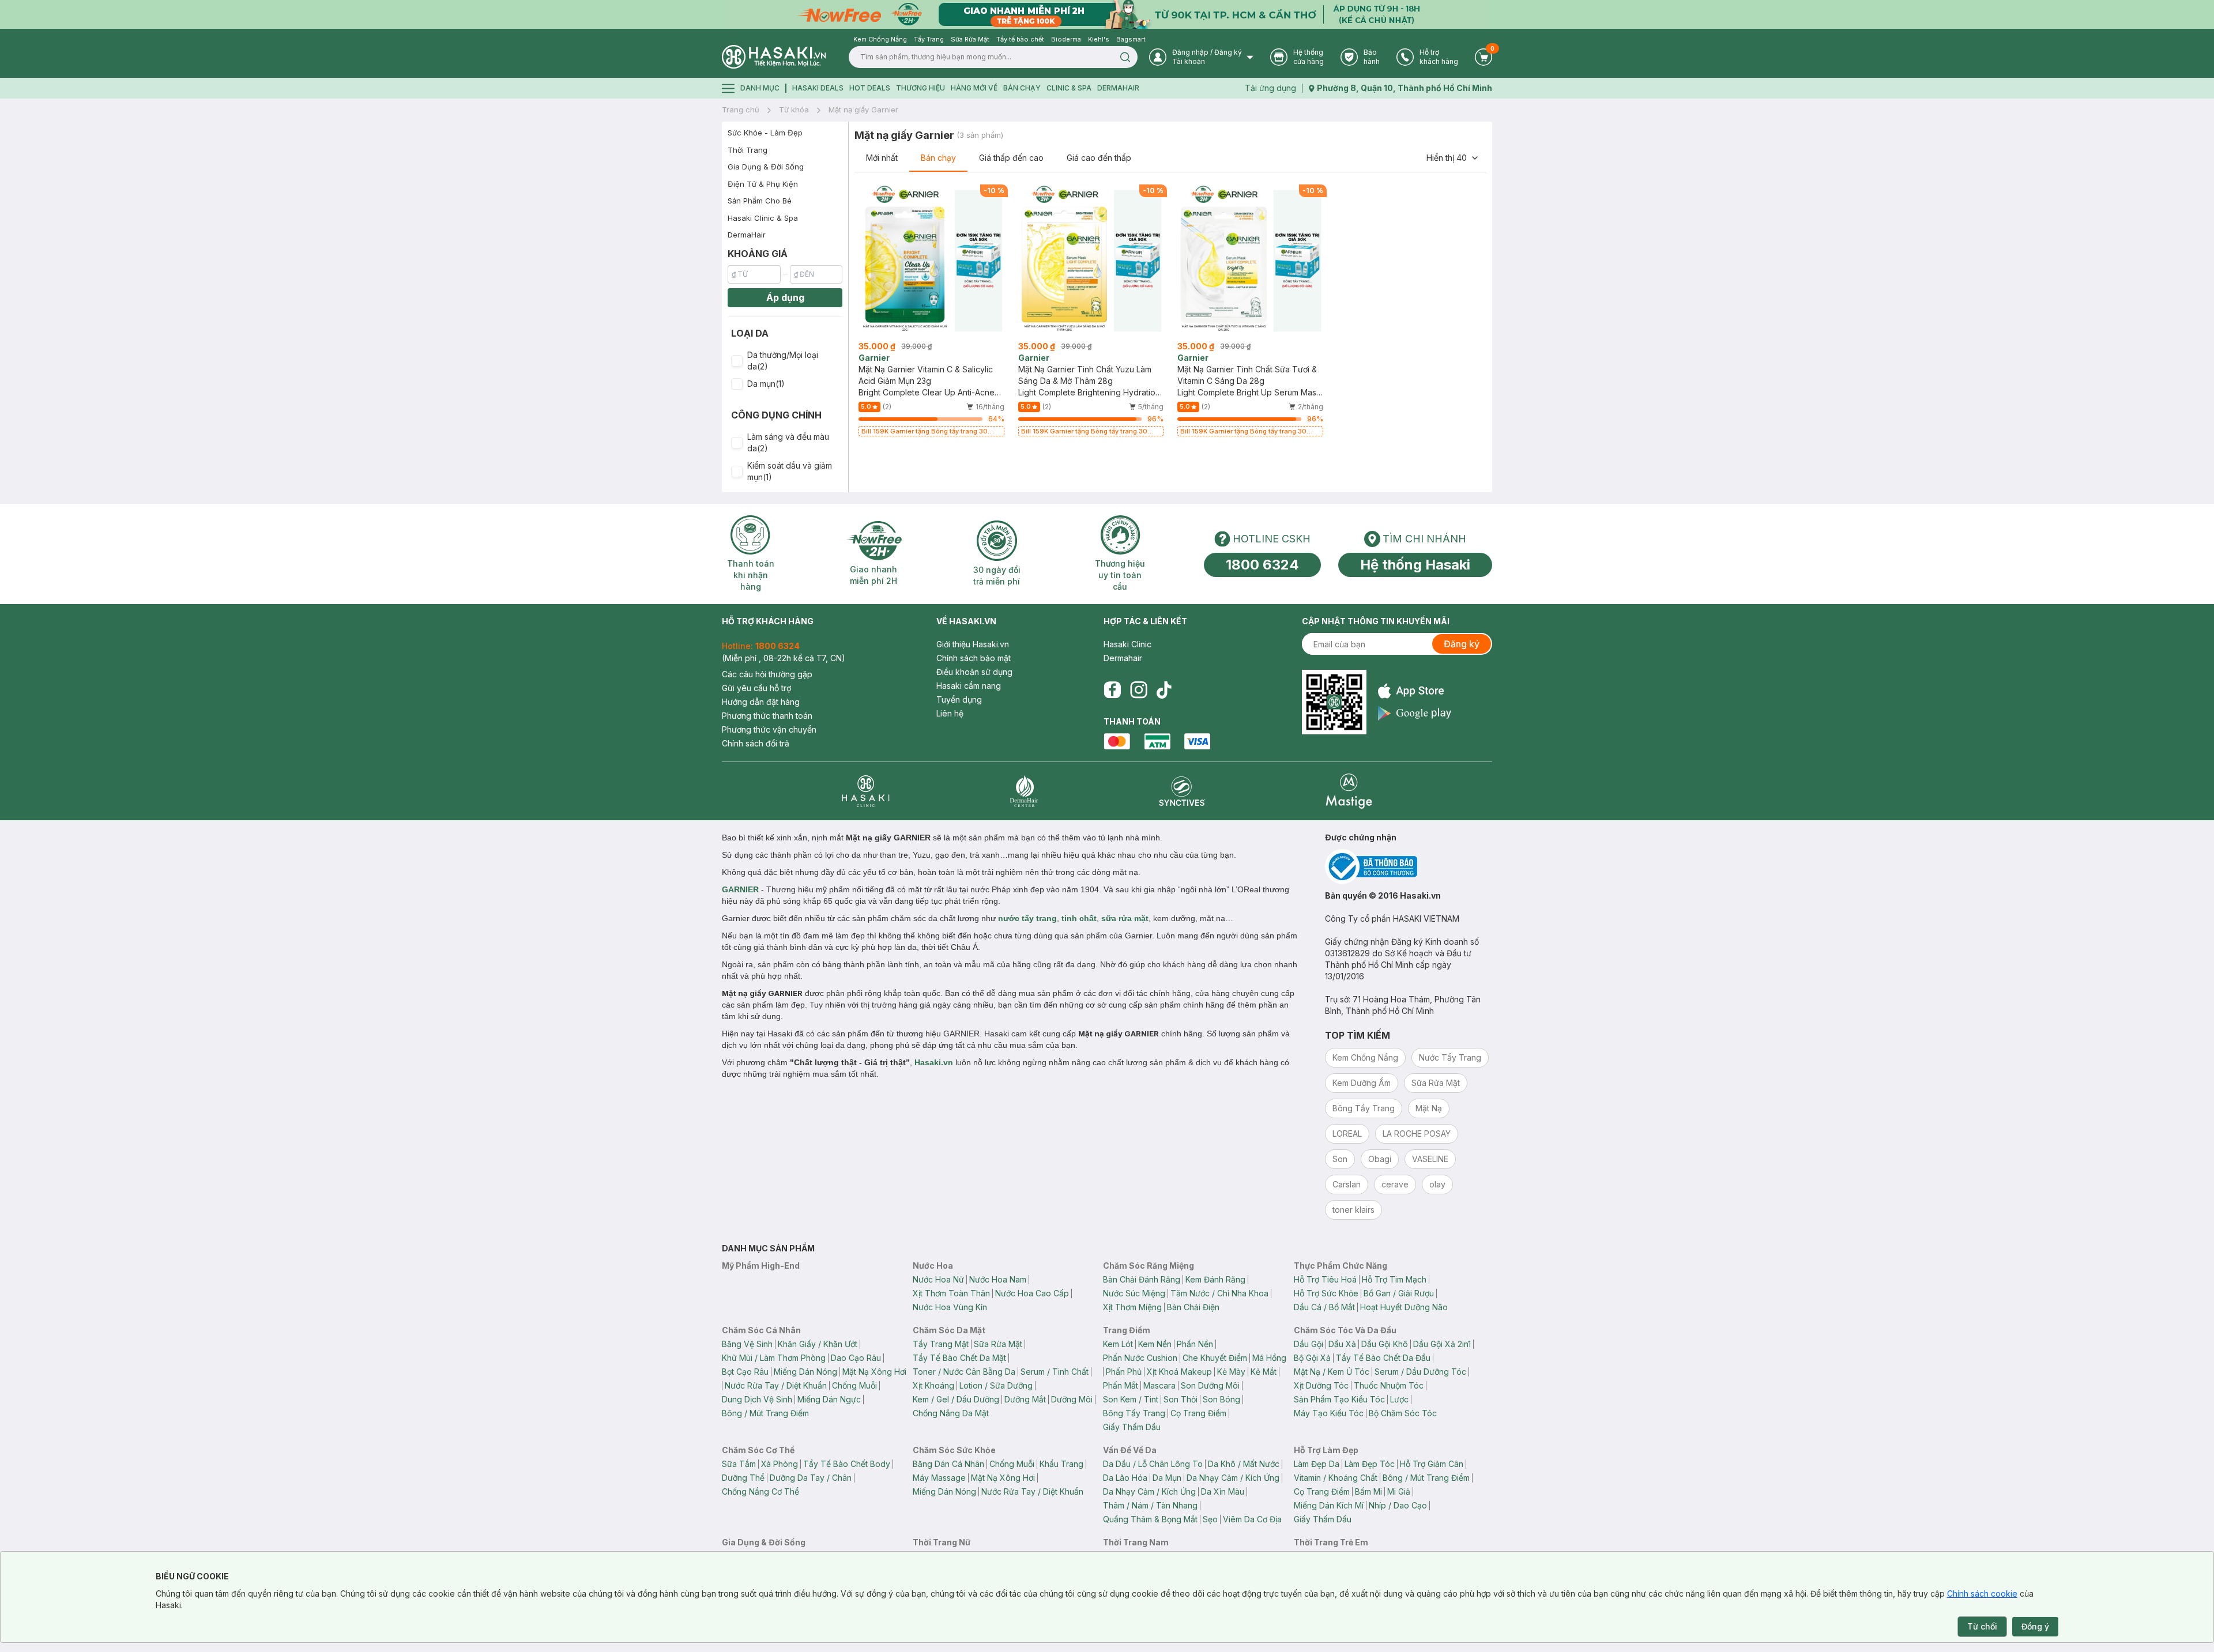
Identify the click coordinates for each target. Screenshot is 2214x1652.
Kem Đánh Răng (1215, 1279)
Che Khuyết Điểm (1215, 1358)
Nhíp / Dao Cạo (1398, 1505)
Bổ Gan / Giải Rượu (1399, 1293)
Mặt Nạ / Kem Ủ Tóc (1332, 1372)
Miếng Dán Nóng (805, 1372)
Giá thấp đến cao (1011, 158)
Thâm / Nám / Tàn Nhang (1150, 1505)
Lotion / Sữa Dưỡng (996, 1385)
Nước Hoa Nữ (938, 1279)
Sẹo (1210, 1519)
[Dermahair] (1024, 791)
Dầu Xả (1342, 1344)
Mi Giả (1399, 1491)
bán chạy (1022, 88)
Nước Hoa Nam (998, 1279)
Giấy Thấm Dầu (1132, 1427)
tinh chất (1079, 918)
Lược (1399, 1399)
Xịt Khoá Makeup (1179, 1372)
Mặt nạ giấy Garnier (863, 110)
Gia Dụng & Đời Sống (766, 167)
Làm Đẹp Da (1317, 1464)
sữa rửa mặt (1125, 918)
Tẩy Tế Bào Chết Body (847, 1464)
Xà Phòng (780, 1464)
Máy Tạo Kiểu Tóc (1329, 1413)
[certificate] (1409, 867)
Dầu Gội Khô (1385, 1344)
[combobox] (1453, 158)
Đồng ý (2035, 1626)
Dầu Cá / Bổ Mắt (1324, 1307)
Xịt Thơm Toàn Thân (951, 1293)
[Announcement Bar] (1107, 14)
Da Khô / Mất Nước (1244, 1464)
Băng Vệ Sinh (747, 1344)
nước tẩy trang (1027, 918)
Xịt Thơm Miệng (1132, 1307)
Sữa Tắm (739, 1464)
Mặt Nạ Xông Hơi (874, 1372)
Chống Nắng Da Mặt (951, 1413)
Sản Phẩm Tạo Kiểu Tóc (1339, 1399)
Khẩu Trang (1061, 1464)
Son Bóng (1221, 1399)
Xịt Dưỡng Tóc (1321, 1385)
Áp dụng (785, 297)
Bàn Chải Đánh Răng (1142, 1279)
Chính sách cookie (1982, 1593)
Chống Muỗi (854, 1385)
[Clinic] (866, 791)
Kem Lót (1118, 1344)
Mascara (1159, 1385)
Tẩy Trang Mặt (941, 1344)
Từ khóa (794, 110)
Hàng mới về (974, 88)
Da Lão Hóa (1125, 1478)
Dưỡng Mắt (1025, 1399)
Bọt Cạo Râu (745, 1372)
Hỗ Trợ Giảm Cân (1432, 1464)
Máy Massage (939, 1478)
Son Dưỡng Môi (1210, 1385)
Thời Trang (748, 150)
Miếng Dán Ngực (829, 1399)
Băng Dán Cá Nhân (948, 1464)
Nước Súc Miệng (1134, 1293)
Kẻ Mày (1231, 1372)
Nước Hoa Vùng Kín (950, 1307)
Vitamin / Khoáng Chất (1336, 1478)
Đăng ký (1462, 644)
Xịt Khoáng (933, 1385)
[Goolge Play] (1415, 713)
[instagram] (1139, 690)
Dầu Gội (1309, 1344)
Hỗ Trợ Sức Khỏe (1326, 1293)
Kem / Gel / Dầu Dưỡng (956, 1399)
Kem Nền (1155, 1344)
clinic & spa (1069, 88)
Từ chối (1982, 1626)
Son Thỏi (1181, 1399)
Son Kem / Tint (1131, 1399)
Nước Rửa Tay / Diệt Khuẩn (776, 1385)
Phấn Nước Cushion (1140, 1358)
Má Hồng (1269, 1358)
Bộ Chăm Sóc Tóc (1403, 1413)
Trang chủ (741, 110)
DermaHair (1118, 88)
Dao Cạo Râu (856, 1358)
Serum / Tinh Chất (1055, 1372)
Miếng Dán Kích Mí (1329, 1505)
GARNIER (740, 889)
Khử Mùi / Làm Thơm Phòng (774, 1358)
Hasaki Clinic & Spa (763, 218)
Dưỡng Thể (743, 1478)
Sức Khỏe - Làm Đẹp (765, 133)
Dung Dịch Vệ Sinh (757, 1399)
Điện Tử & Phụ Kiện (763, 184)
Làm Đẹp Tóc (1370, 1464)
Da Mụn (1167, 1478)
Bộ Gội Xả (1312, 1358)
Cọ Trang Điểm (1198, 1413)
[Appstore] (1415, 691)
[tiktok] (1164, 690)
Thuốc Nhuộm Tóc (1389, 1385)
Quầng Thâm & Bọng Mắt (1150, 1519)
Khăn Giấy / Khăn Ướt (818, 1344)
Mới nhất (882, 158)
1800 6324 (1262, 565)
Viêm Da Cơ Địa (1252, 1519)
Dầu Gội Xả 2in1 (1442, 1344)
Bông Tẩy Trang (1134, 1413)
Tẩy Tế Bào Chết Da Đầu (1383, 1358)
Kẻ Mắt (1264, 1372)
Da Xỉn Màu (1223, 1491)
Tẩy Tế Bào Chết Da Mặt (959, 1358)
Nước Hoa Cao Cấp (1032, 1293)
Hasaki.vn (934, 1062)
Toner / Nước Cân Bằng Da (964, 1372)
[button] (785, 361)
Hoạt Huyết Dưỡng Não (1404, 1307)
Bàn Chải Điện (1193, 1307)
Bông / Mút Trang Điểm (765, 1413)
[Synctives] (1182, 791)
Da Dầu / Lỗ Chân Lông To (1153, 1464)
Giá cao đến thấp (1099, 158)
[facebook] (1112, 690)
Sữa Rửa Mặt (998, 1344)
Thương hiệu (920, 88)
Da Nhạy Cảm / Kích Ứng (1233, 1478)
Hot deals (870, 88)
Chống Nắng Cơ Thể (760, 1491)
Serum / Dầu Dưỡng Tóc (1420, 1372)
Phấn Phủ (1124, 1372)
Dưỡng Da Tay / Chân (811, 1478)
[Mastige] (1349, 791)
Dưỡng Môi (1072, 1399)
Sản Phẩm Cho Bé (760, 201)
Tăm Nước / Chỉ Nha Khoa (1219, 1293)
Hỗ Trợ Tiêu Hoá (1325, 1279)
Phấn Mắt (1121, 1385)
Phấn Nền (1195, 1344)
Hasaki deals (818, 88)
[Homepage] (774, 57)
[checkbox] (737, 361)
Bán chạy (938, 158)
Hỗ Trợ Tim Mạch (1394, 1279)
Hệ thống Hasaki (1415, 565)
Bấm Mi (1368, 1491)
